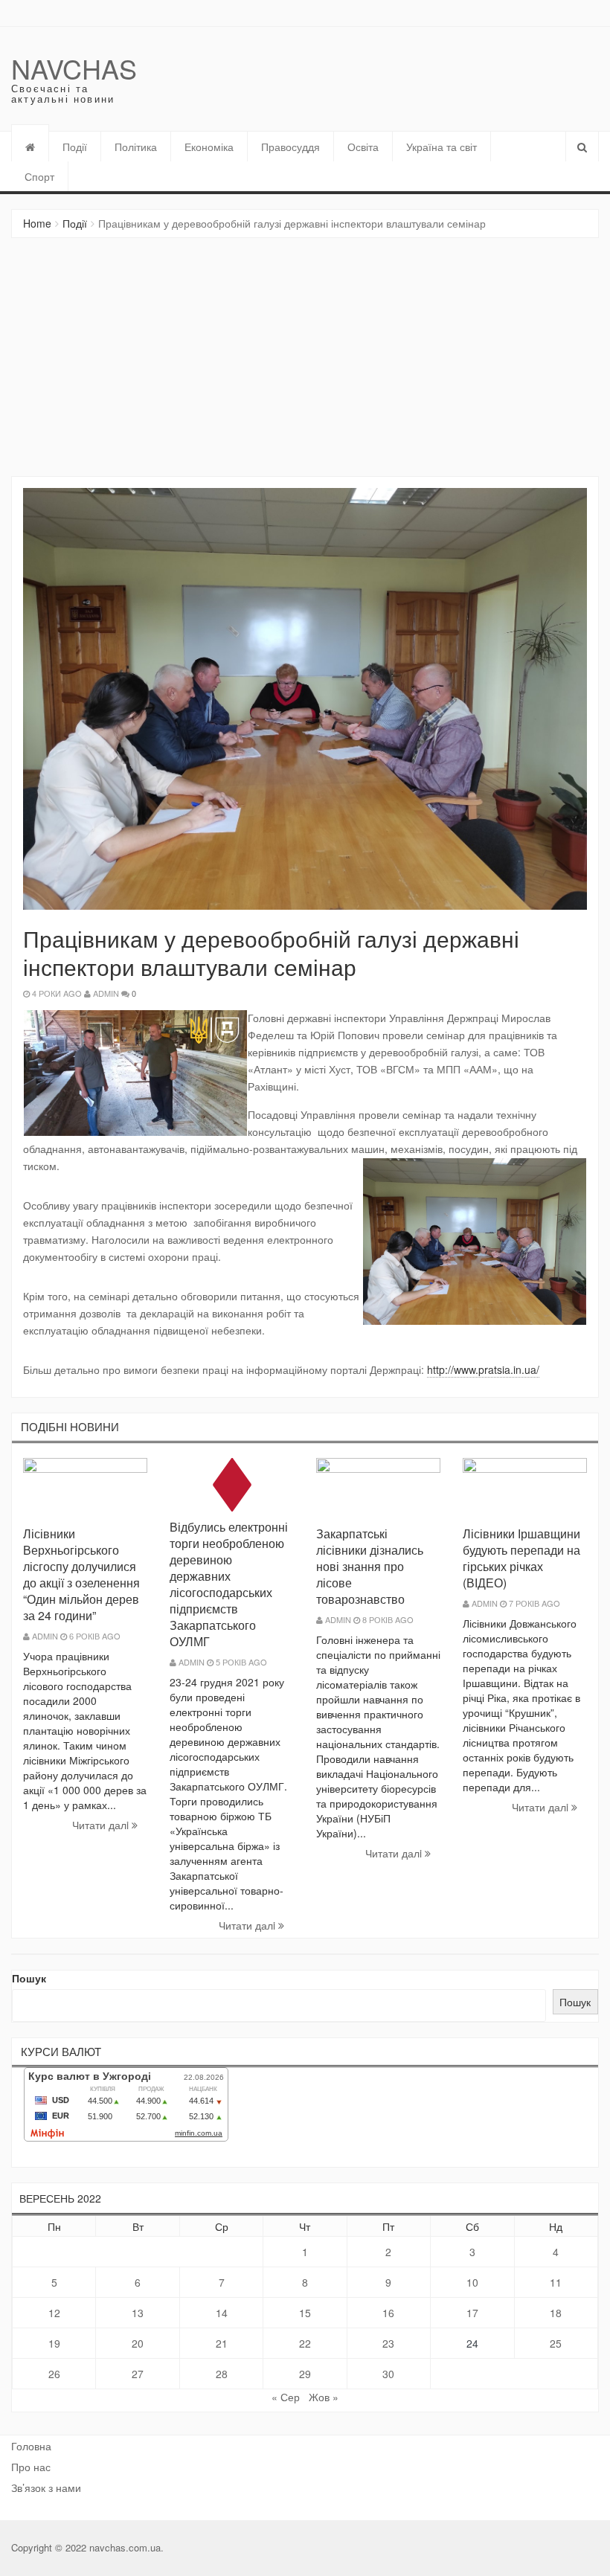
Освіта (363, 147)
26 (54, 2374)
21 (222, 2343)
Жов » (324, 2397)
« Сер (286, 2397)
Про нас (31, 2467)
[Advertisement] (305, 357)
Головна (31, 2446)
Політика (136, 147)
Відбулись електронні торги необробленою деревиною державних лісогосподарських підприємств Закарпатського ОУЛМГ (229, 1584)
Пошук (29, 1978)
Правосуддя (290, 147)
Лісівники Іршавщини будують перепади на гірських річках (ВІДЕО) (521, 1558)
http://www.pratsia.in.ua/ (483, 1369)
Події (75, 147)
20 (138, 2343)
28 (222, 2374)
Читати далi (102, 1825)
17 (472, 2313)
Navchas (74, 68)
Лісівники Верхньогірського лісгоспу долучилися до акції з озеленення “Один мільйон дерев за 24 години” (81, 1574)
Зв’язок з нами (46, 2487)
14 (222, 2313)
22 (305, 2343)
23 (388, 2343)
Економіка (209, 147)
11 (556, 2282)
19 (54, 2343)
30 (388, 2374)
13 (138, 2313)
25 (556, 2343)
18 (556, 2313)
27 (138, 2374)
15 (305, 2313)
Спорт (39, 176)
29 (305, 2374)
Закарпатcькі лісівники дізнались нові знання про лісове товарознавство (370, 1566)
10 (472, 2282)
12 (54, 2313)
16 (388, 2313)
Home (37, 223)
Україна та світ (442, 147)
